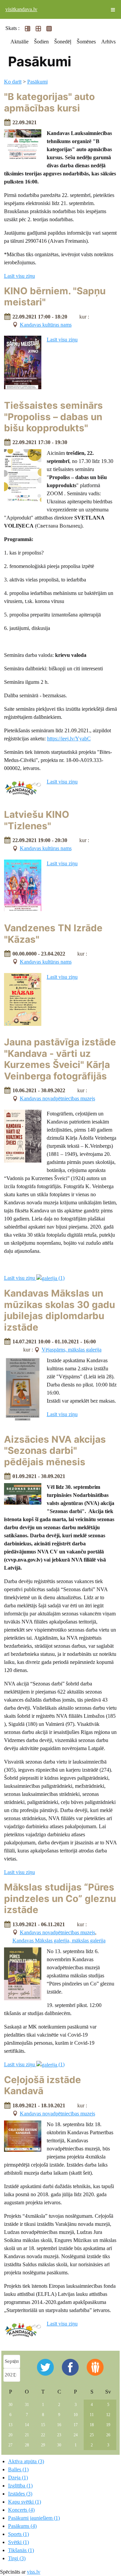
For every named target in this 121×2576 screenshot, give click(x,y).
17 (76, 2425)
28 (27, 2445)
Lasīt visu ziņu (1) (34, 1278)
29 (43, 2445)
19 (108, 2425)
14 (27, 2425)
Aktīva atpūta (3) (26, 2461)
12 (108, 2415)
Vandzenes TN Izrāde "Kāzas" (53, 934)
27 (10, 2445)
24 (76, 2435)
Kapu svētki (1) (25, 2502)
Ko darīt (13, 82)
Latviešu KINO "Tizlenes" (37, 820)
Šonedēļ (63, 42)
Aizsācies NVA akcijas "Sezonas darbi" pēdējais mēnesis (55, 1451)
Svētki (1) (18, 2542)
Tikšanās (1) (21, 2550)
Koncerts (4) (21, 2510)
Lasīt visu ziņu (19, 276)
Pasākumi (37, 82)
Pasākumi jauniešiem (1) (34, 2518)
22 (43, 2435)
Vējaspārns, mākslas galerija (72, 1350)
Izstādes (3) (20, 2494)
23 (59, 2435)
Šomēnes (86, 42)
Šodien (41, 42)
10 (76, 2415)
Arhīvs (108, 42)
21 (27, 2435)
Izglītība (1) (20, 2486)
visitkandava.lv (21, 9)
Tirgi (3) (17, 2558)
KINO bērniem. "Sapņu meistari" (55, 297)
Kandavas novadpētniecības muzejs (57, 1098)
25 (92, 2435)
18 (92, 2425)
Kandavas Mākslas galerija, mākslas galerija (59, 1941)
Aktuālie (19, 42)
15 (43, 2425)
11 (92, 2415)
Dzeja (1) (18, 2478)
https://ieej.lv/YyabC (69, 739)
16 (59, 2425)
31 (27, 2405)
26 (108, 2435)
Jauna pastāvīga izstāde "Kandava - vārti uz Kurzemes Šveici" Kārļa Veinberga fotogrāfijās (60, 1059)
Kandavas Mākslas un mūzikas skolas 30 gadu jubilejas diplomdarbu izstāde (59, 1310)
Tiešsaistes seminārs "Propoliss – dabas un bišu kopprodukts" (53, 417)
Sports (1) (18, 2534)
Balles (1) (18, 2469)
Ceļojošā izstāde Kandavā (43, 2085)
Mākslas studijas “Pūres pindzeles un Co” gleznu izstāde (60, 1898)
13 (10, 2425)
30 (10, 2405)
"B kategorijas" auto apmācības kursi (49, 102)
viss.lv (34, 2572)
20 (10, 2435)
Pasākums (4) (22, 2526)
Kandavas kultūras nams (46, 325)
